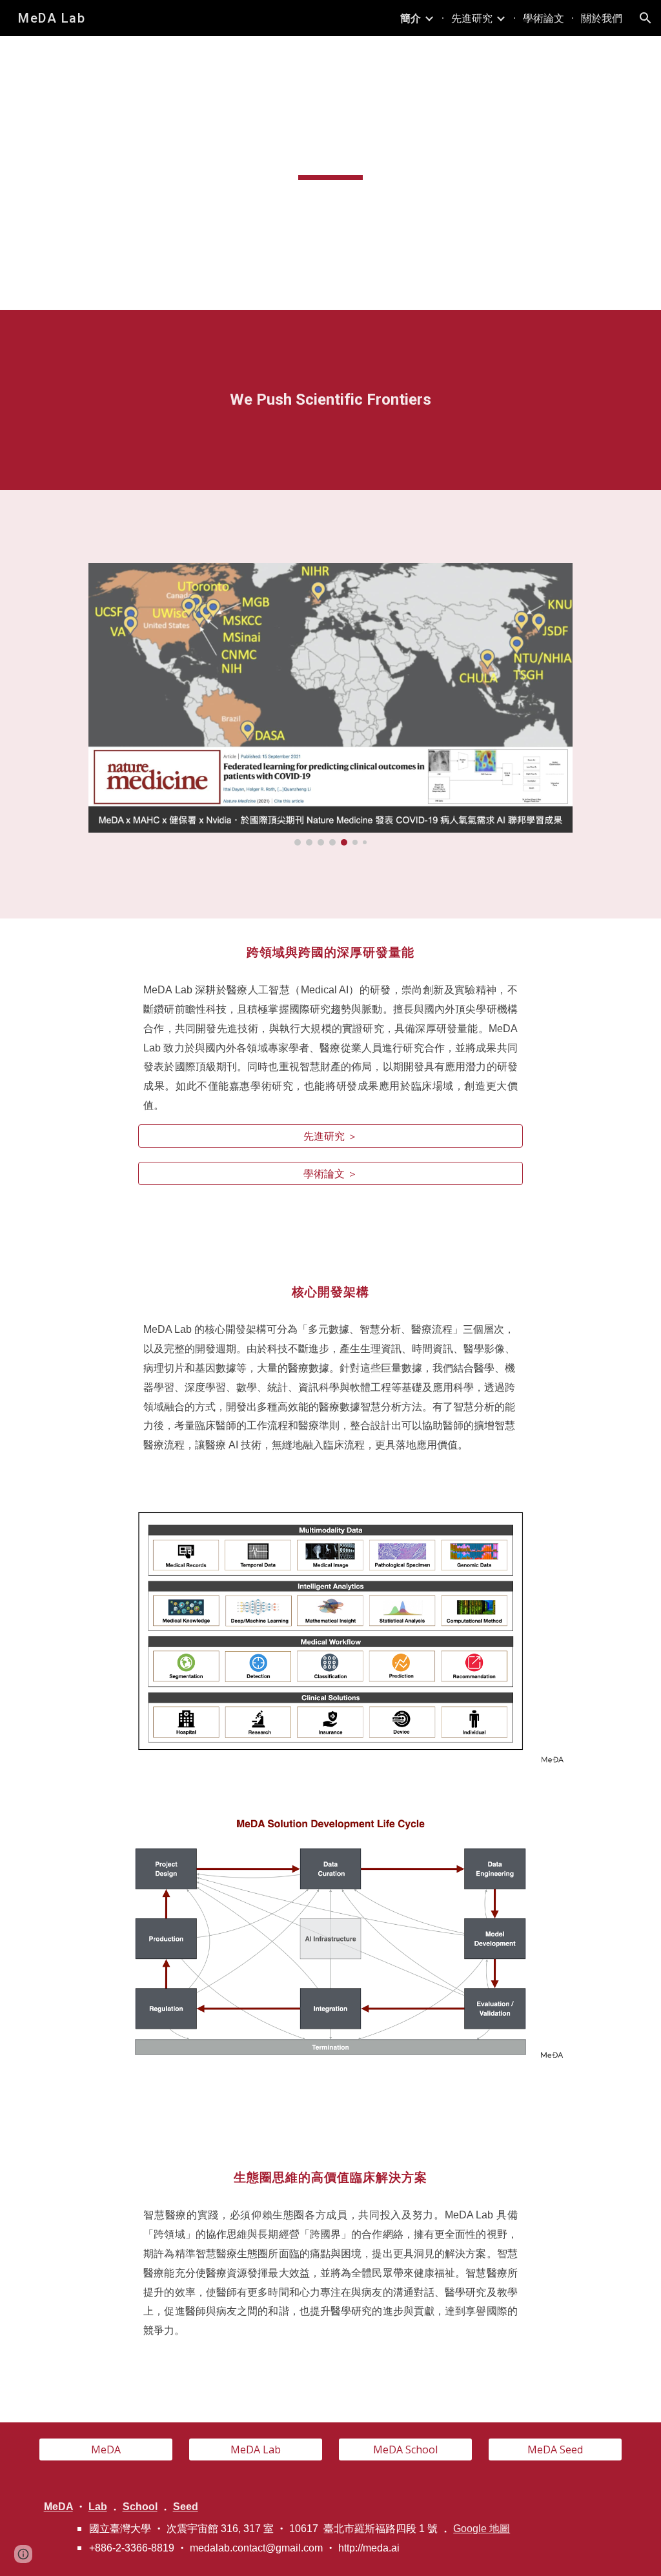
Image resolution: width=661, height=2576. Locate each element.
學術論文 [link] (544, 18)
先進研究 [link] (472, 18)
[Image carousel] (330, 704)
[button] (646, 18)
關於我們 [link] (602, 18)
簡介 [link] (411, 18)
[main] (330, 150)
